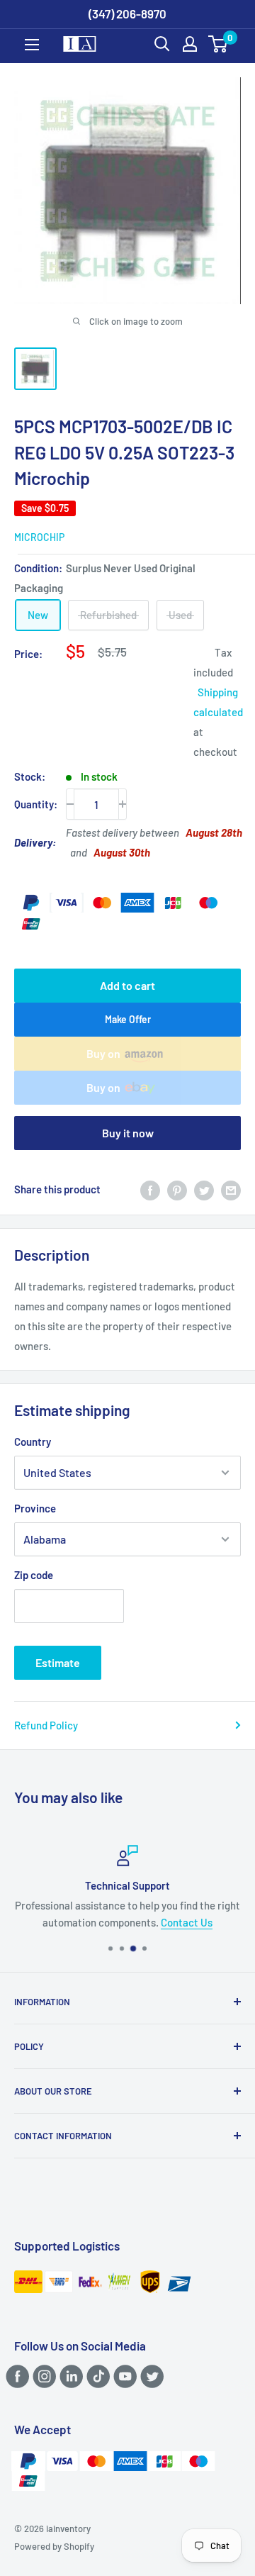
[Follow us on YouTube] (123, 2376)
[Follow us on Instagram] (42, 2376)
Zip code (34, 1575)
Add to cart (127, 985)
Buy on (103, 1053)
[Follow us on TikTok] (96, 2376)
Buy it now (128, 1133)
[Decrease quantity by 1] (70, 804)
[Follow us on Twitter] (150, 2376)
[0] (219, 44)
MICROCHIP (39, 537)
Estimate (58, 1662)
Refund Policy (46, 1725)
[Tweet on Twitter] (204, 1189)
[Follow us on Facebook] (15, 2376)
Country (33, 1442)
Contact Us (187, 1922)
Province (35, 1508)
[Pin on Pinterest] (177, 1189)
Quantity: (36, 804)
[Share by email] (231, 1189)
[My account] (190, 44)
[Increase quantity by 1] (123, 804)
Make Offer (128, 1019)
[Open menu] (32, 45)
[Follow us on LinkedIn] (69, 2376)
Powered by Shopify (54, 2546)
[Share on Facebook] (150, 1189)
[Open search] (162, 44)
